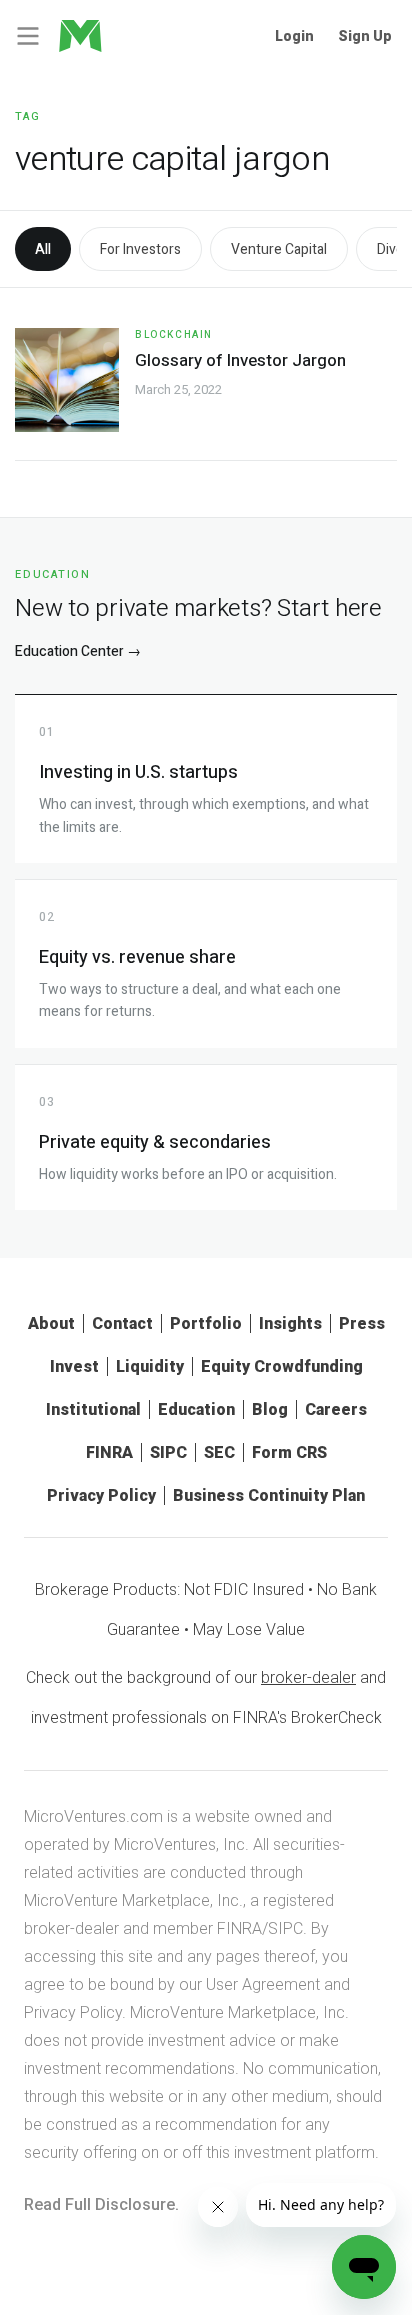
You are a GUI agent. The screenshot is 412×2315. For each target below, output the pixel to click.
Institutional (93, 1409)
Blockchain (174, 335)
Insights (290, 1323)
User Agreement (263, 1984)
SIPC (168, 1452)
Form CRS (289, 1452)
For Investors (140, 249)
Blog (270, 1409)
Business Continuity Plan (269, 1495)
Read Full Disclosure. (101, 2204)
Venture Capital (279, 249)
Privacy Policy (101, 1495)
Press (362, 1323)
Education (196, 1409)
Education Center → (78, 651)
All (43, 249)
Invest (74, 1366)
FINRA (109, 1452)
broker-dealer (308, 1677)
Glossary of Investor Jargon (240, 360)
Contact (122, 1323)
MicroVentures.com (93, 1816)
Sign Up (365, 36)
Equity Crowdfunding (282, 1366)
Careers (336, 1409)
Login (294, 36)
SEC (219, 1452)
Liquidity (150, 1366)
